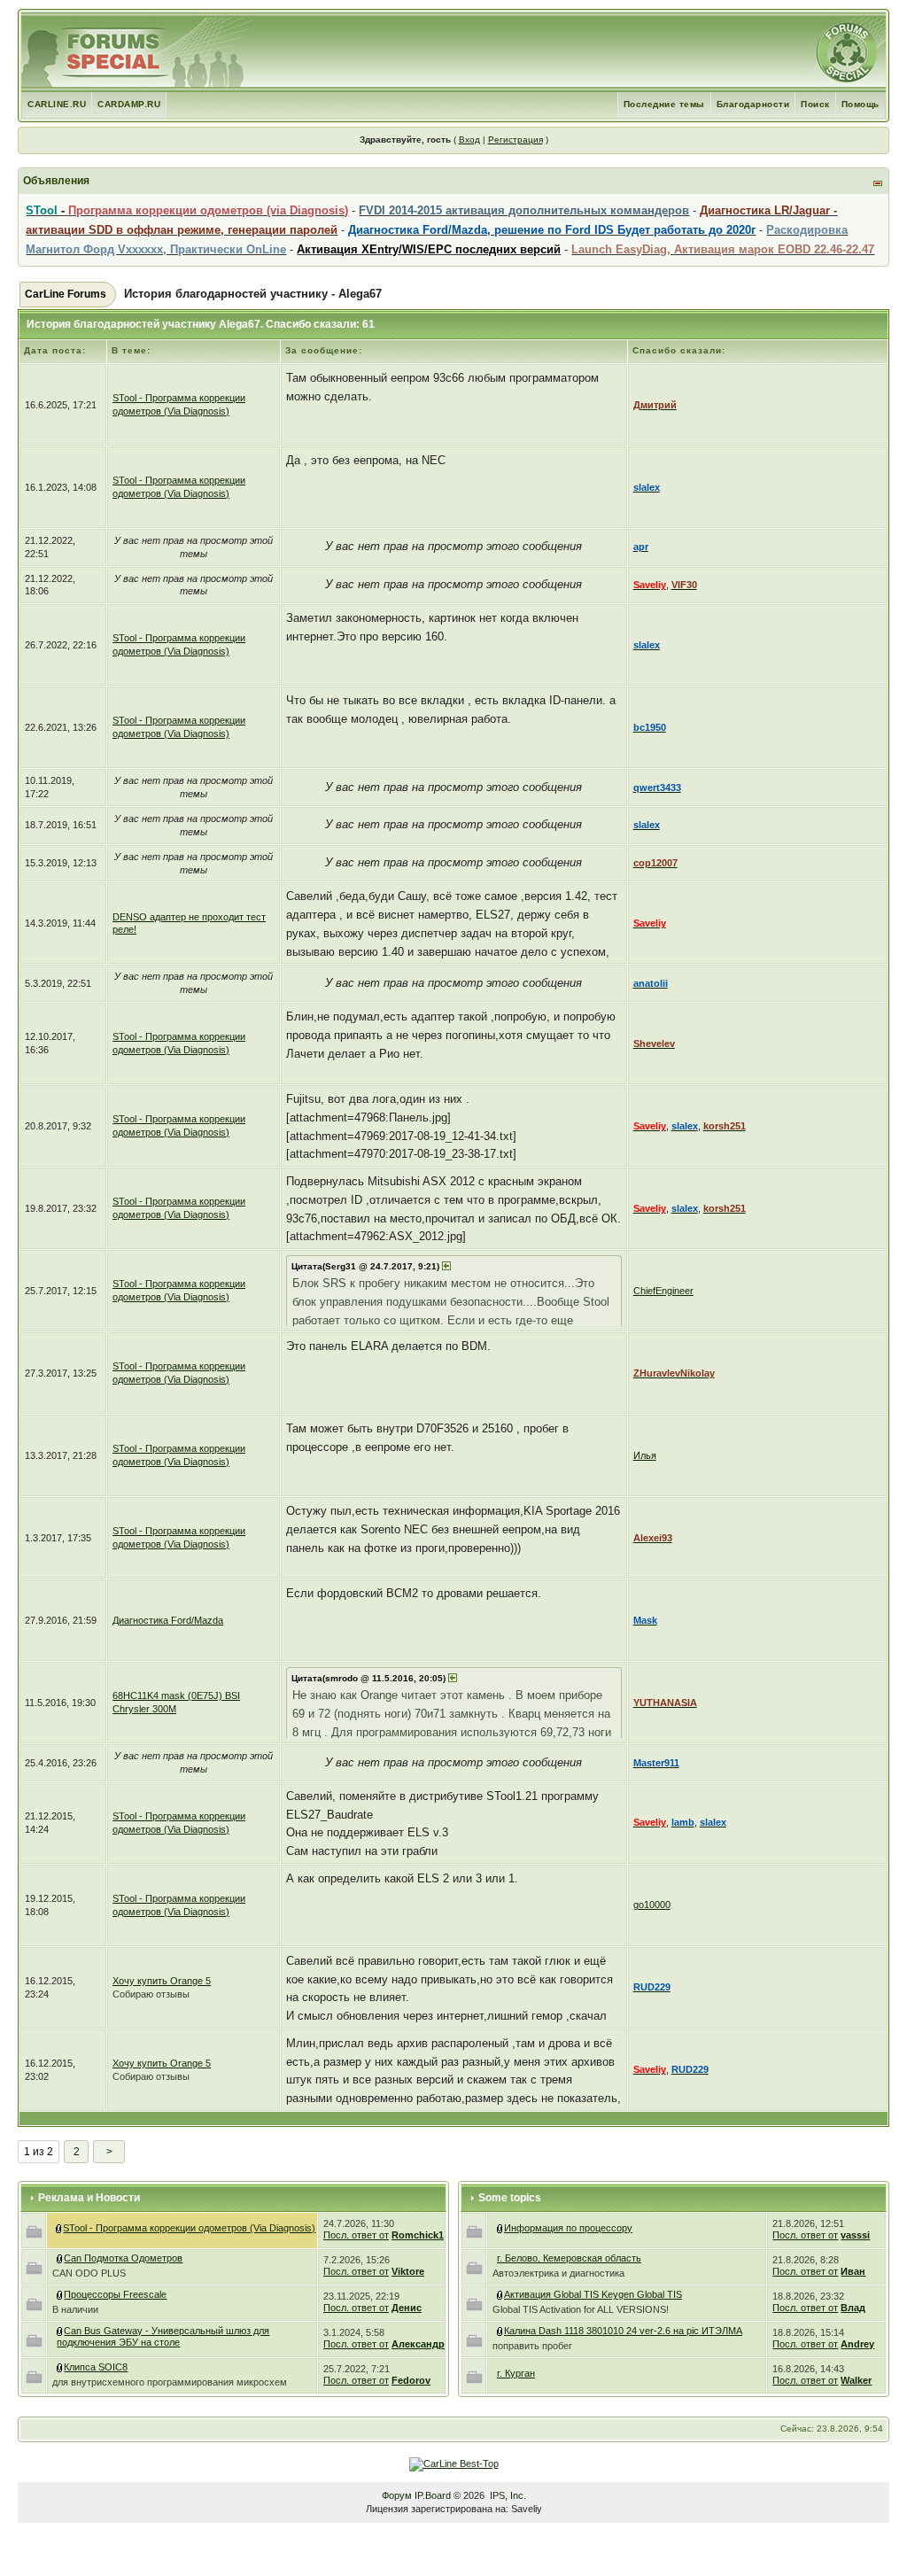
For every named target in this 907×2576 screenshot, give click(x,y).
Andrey (857, 2344)
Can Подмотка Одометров (123, 2258)
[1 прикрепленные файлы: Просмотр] (60, 2367)
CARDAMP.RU (129, 104)
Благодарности (753, 104)
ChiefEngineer (663, 1291)
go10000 (652, 1905)
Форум (397, 2495)
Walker (856, 2380)
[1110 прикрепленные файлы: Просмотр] (59, 2228)
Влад (853, 2308)
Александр (418, 2344)
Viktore (408, 2271)
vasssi (855, 2235)
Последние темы (664, 104)
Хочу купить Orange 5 (162, 1981)
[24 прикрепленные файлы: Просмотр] (500, 2294)
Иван (853, 2271)
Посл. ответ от (356, 2235)
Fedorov (411, 2380)
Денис (407, 2308)
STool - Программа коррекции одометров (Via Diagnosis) (189, 2228)
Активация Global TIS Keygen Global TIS (593, 2294)
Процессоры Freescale (115, 2294)
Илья (645, 1455)
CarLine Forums (66, 294)
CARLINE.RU (57, 104)
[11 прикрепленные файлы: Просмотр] (60, 2331)
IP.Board (433, 2495)
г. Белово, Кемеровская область (569, 2258)
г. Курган (516, 2373)
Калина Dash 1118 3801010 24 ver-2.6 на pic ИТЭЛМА (623, 2331)
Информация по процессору (568, 2228)
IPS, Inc (507, 2495)
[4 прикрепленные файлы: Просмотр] (60, 2258)
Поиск (815, 104)
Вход (469, 140)
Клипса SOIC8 (96, 2367)
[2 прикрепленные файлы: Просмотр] (500, 2331)
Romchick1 (418, 2235)
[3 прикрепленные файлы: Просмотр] (60, 2294)
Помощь (860, 104)
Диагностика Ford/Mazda (168, 1620)
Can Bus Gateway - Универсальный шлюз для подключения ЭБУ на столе (163, 2336)
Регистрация (516, 140)
